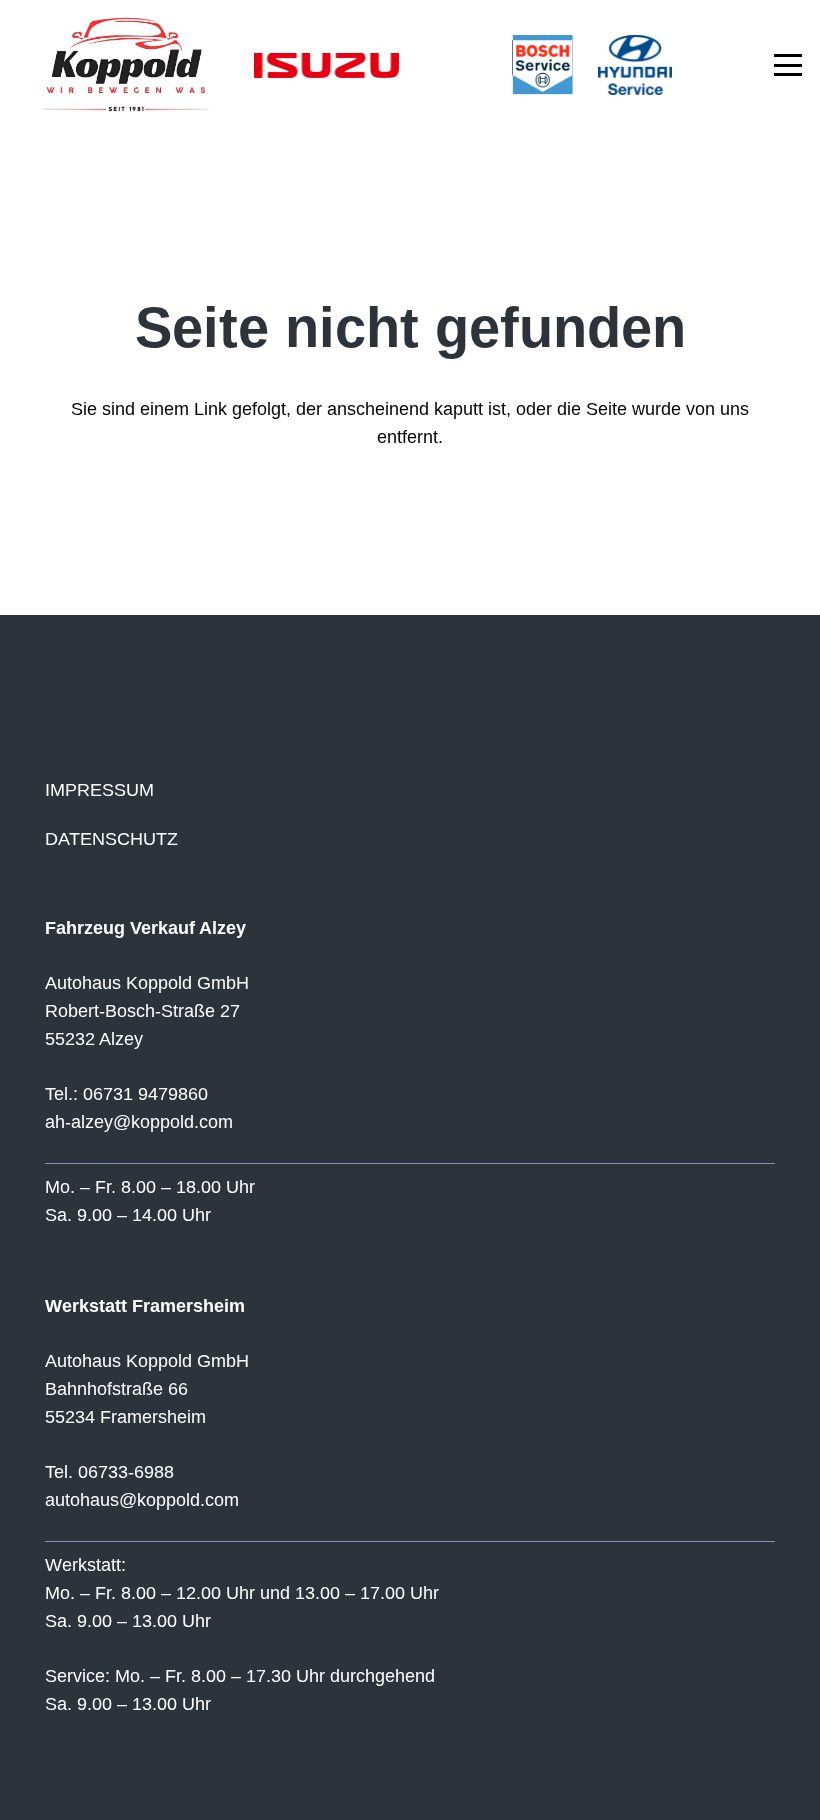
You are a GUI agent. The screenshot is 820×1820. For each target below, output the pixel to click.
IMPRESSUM (99, 790)
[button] (788, 65)
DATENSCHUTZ (111, 839)
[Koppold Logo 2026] (123, 65)
